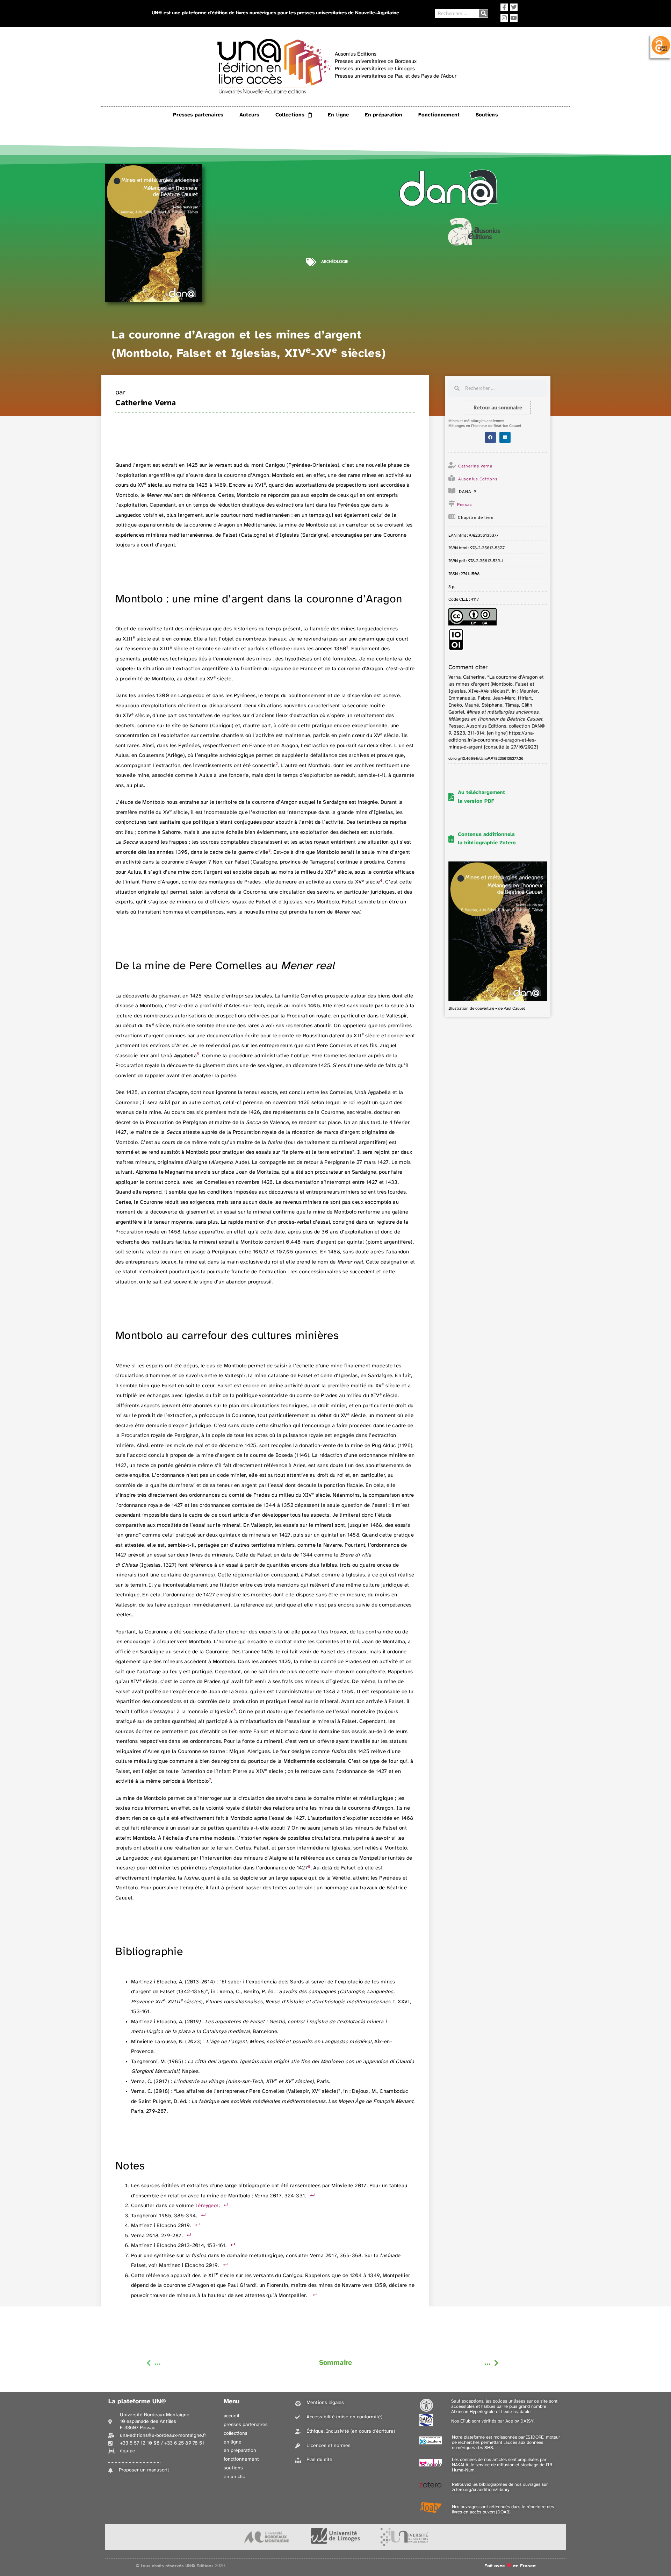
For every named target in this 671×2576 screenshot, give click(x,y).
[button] (491, 437)
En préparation (384, 115)
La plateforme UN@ (137, 2402)
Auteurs (249, 115)
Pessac (465, 505)
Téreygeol (207, 2206)
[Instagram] (504, 18)
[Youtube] (514, 18)
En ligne (338, 115)
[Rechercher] (484, 13)
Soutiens (487, 115)
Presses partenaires (198, 115)
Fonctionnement (439, 115)
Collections (290, 115)
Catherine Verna (146, 403)
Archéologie (335, 262)
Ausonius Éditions (478, 479)
